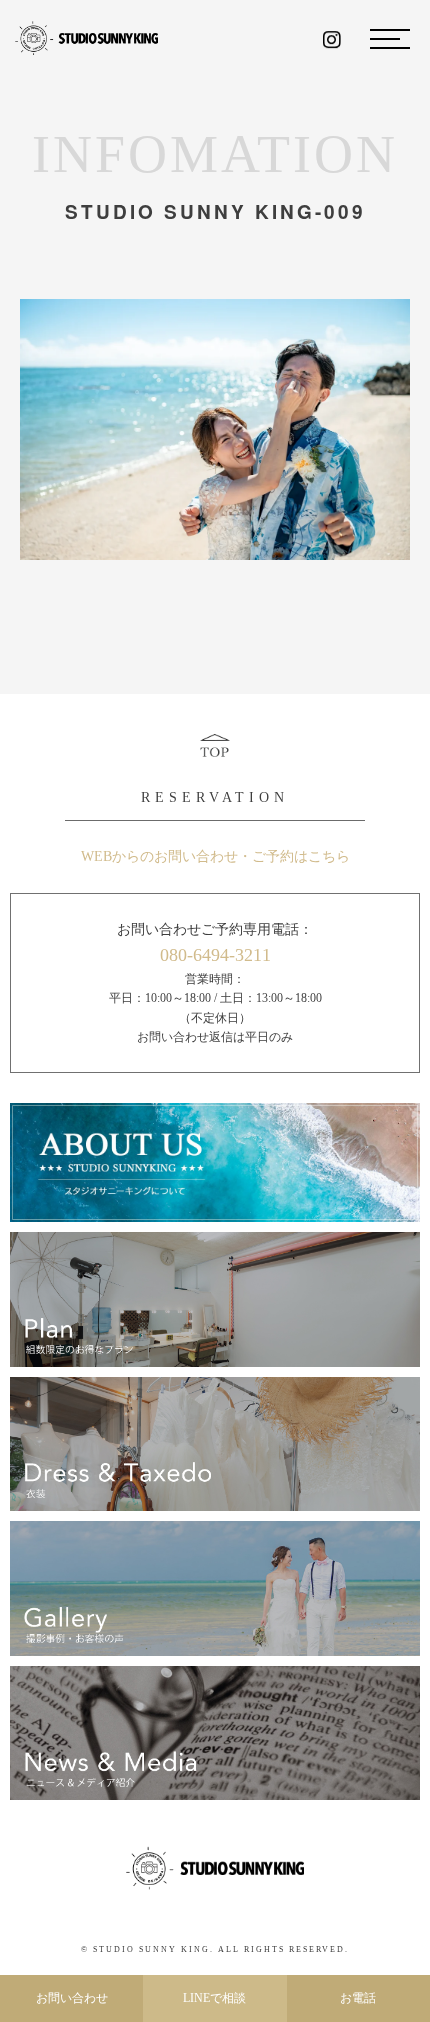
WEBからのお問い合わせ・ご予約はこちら (215, 856)
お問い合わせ (72, 1998)
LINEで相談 (214, 1998)
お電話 (358, 1998)
